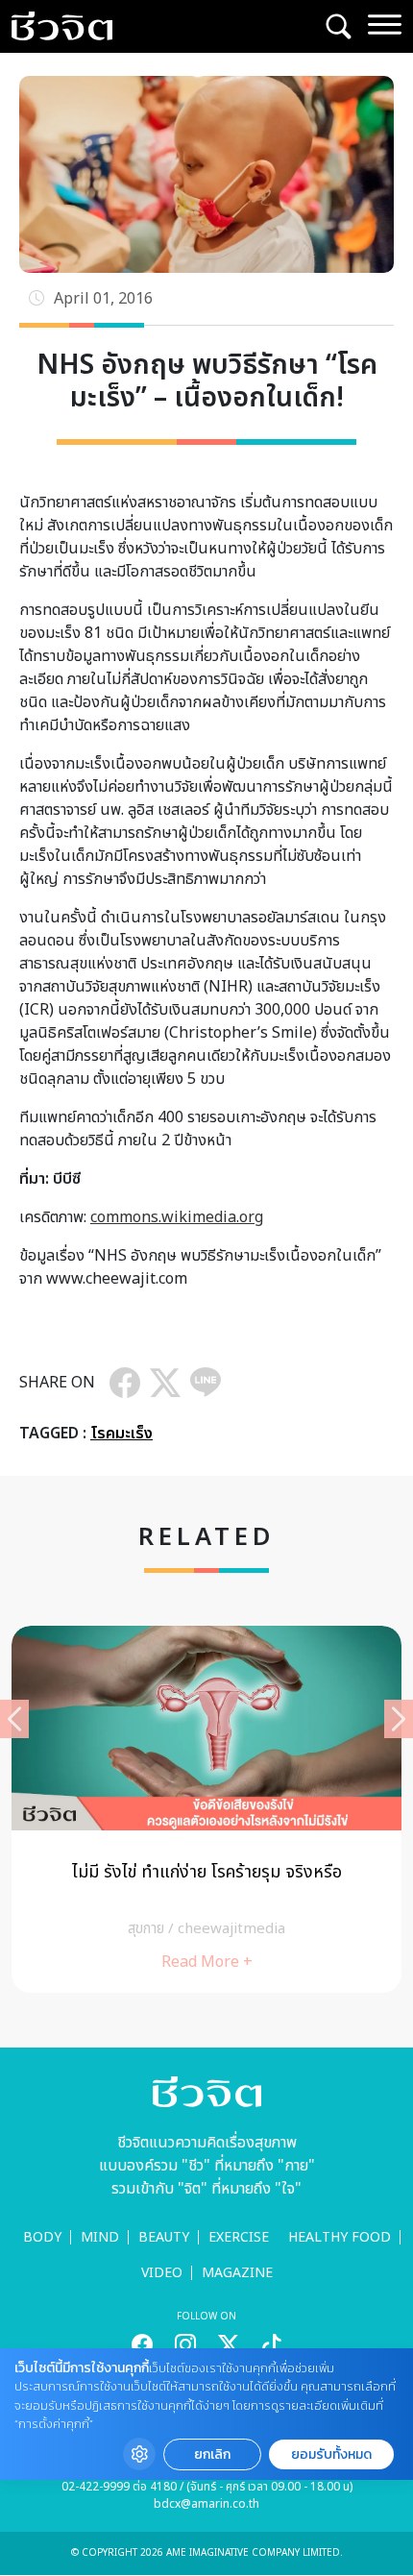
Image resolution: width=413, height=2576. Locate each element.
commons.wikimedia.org (177, 1217)
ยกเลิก (212, 2454)
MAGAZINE (237, 2273)
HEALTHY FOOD (340, 2237)
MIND (100, 2237)
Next (399, 1719)
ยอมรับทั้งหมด (331, 2454)
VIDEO (162, 2273)
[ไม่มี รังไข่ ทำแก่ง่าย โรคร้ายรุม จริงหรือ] (206, 1809)
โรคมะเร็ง (121, 1434)
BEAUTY (164, 2237)
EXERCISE (239, 2237)
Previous (14, 1719)
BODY (42, 2237)
